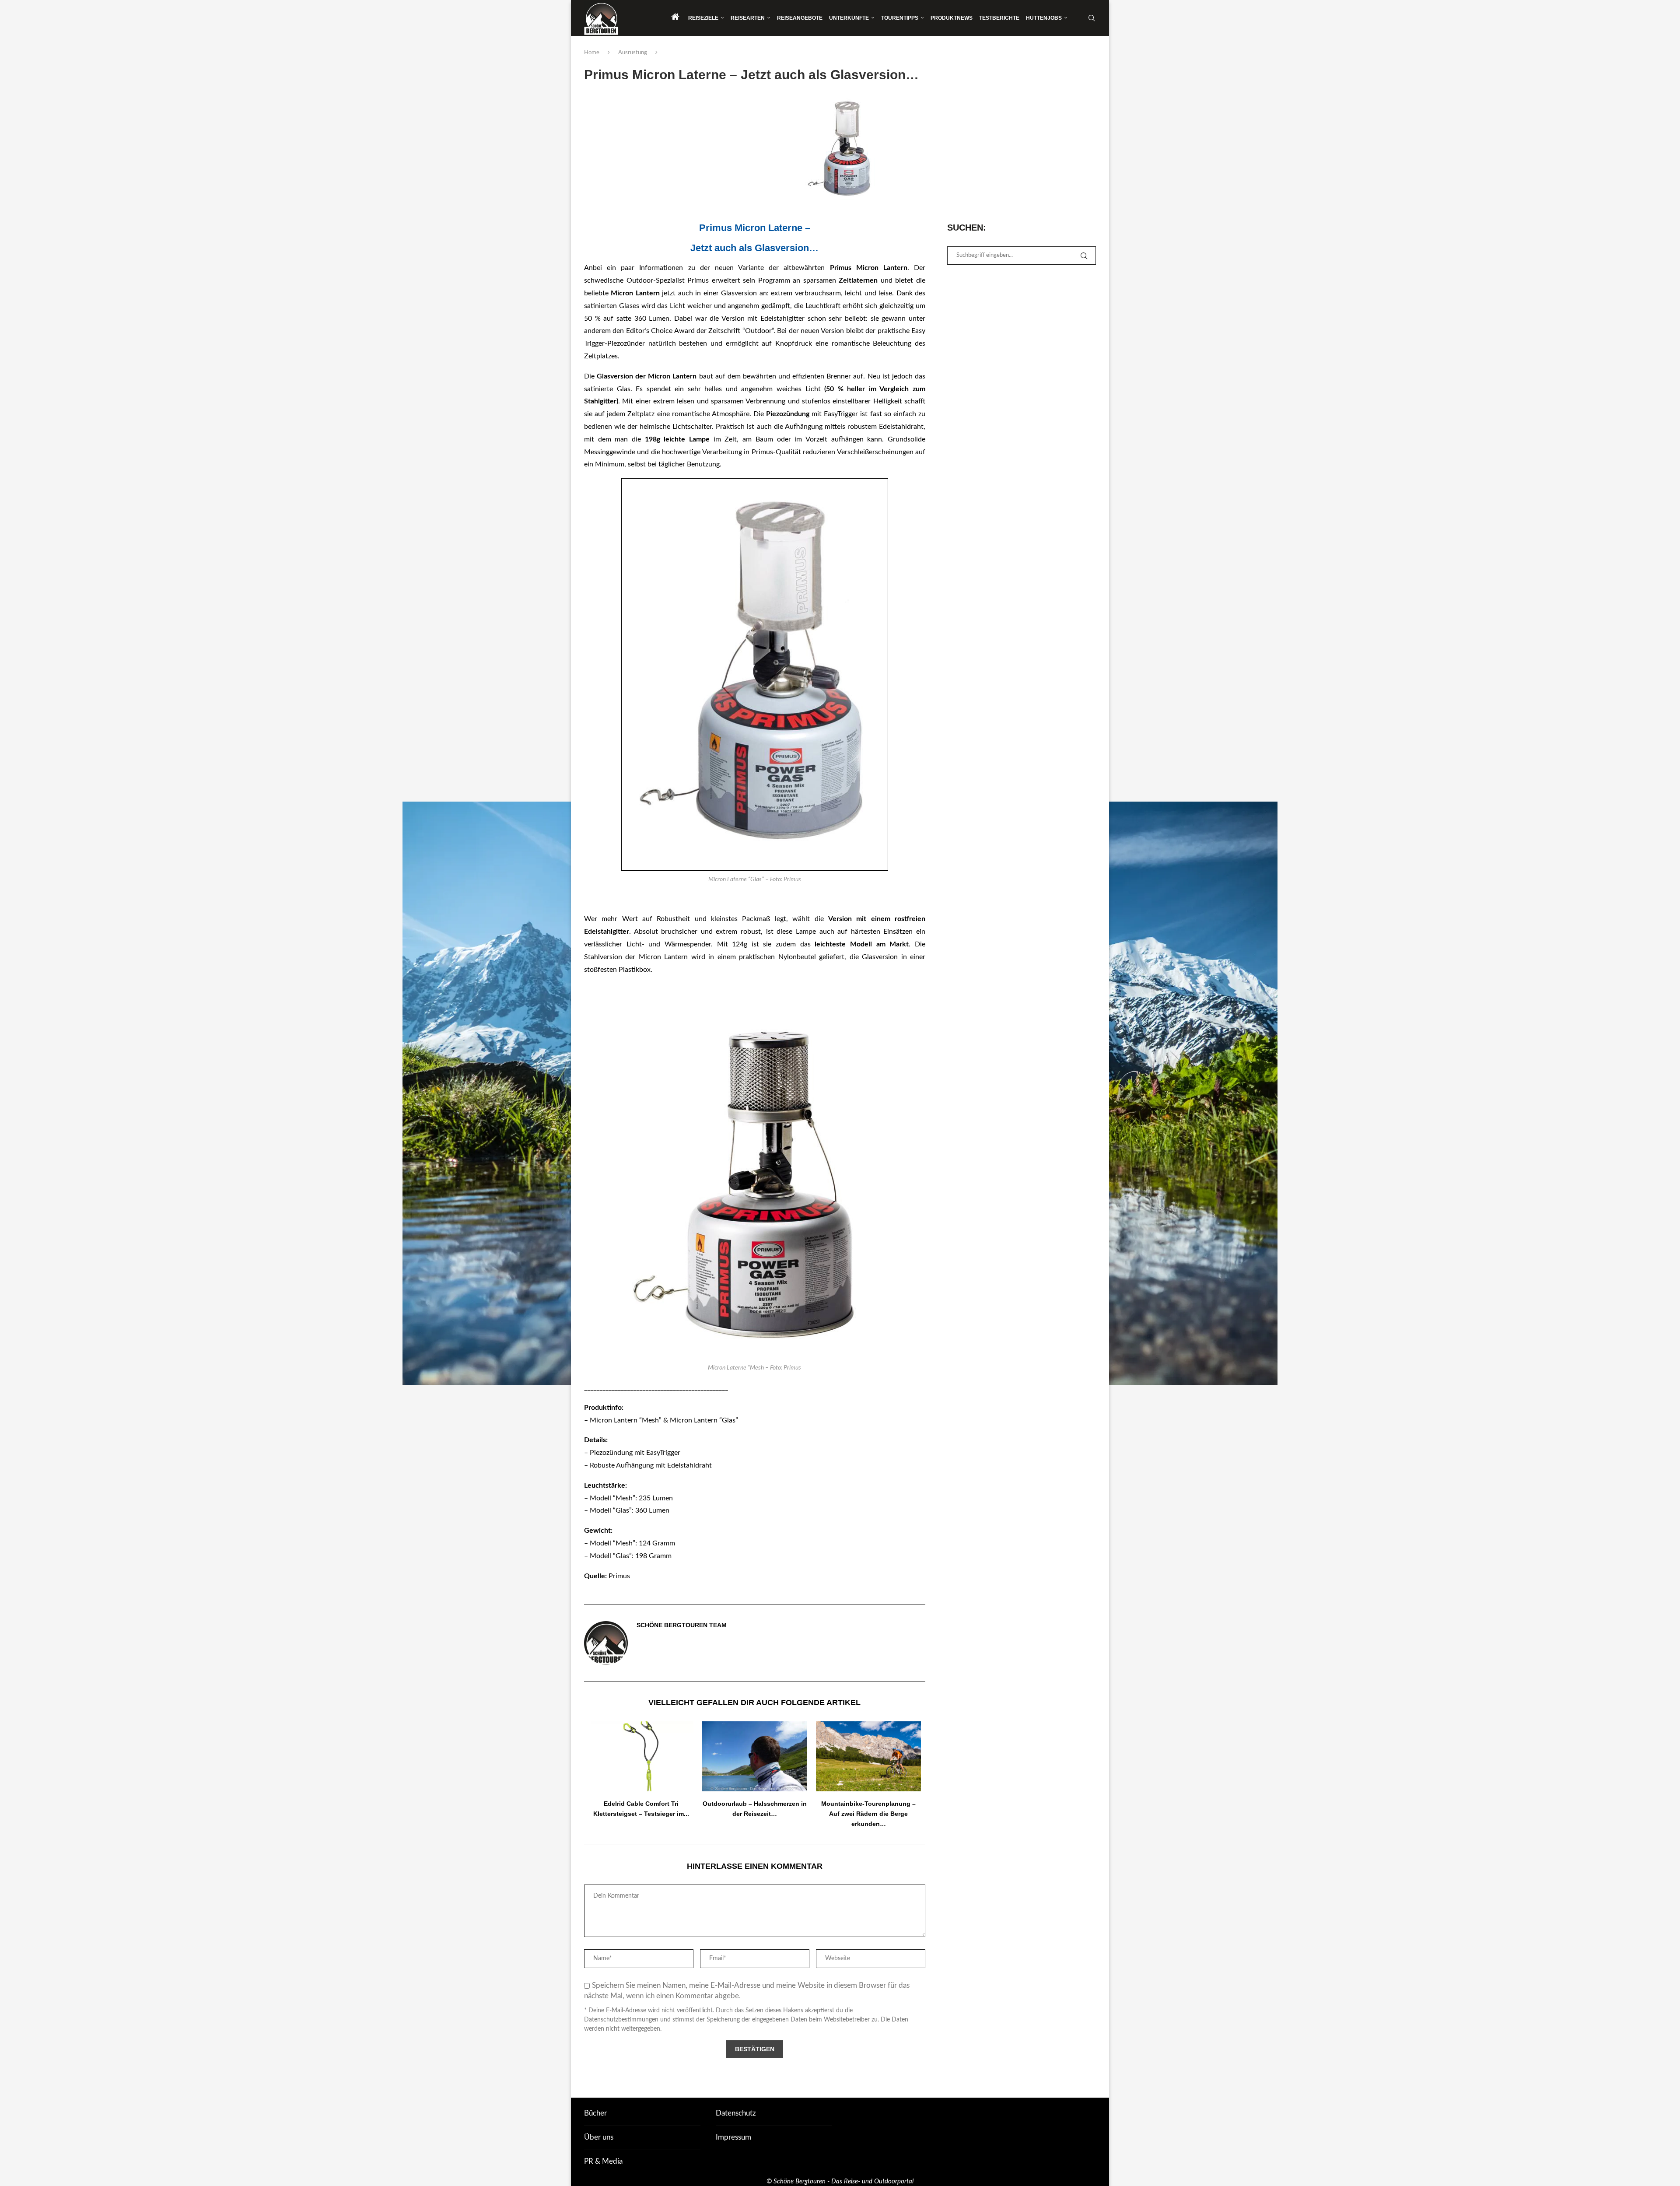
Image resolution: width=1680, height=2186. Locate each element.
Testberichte (999, 18)
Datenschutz (736, 2113)
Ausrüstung (633, 53)
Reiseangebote (800, 18)
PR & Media (603, 2161)
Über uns (599, 2137)
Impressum (733, 2137)
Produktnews (952, 18)
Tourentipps (900, 18)
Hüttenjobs (1044, 18)
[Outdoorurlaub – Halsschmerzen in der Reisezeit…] (755, 1756)
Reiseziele (703, 18)
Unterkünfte (849, 18)
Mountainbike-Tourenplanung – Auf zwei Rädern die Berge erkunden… (868, 1814)
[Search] (1092, 18)
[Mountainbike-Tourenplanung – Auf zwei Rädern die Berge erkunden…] (868, 1756)
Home (592, 53)
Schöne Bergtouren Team (682, 1625)
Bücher (595, 2113)
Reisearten (748, 18)
